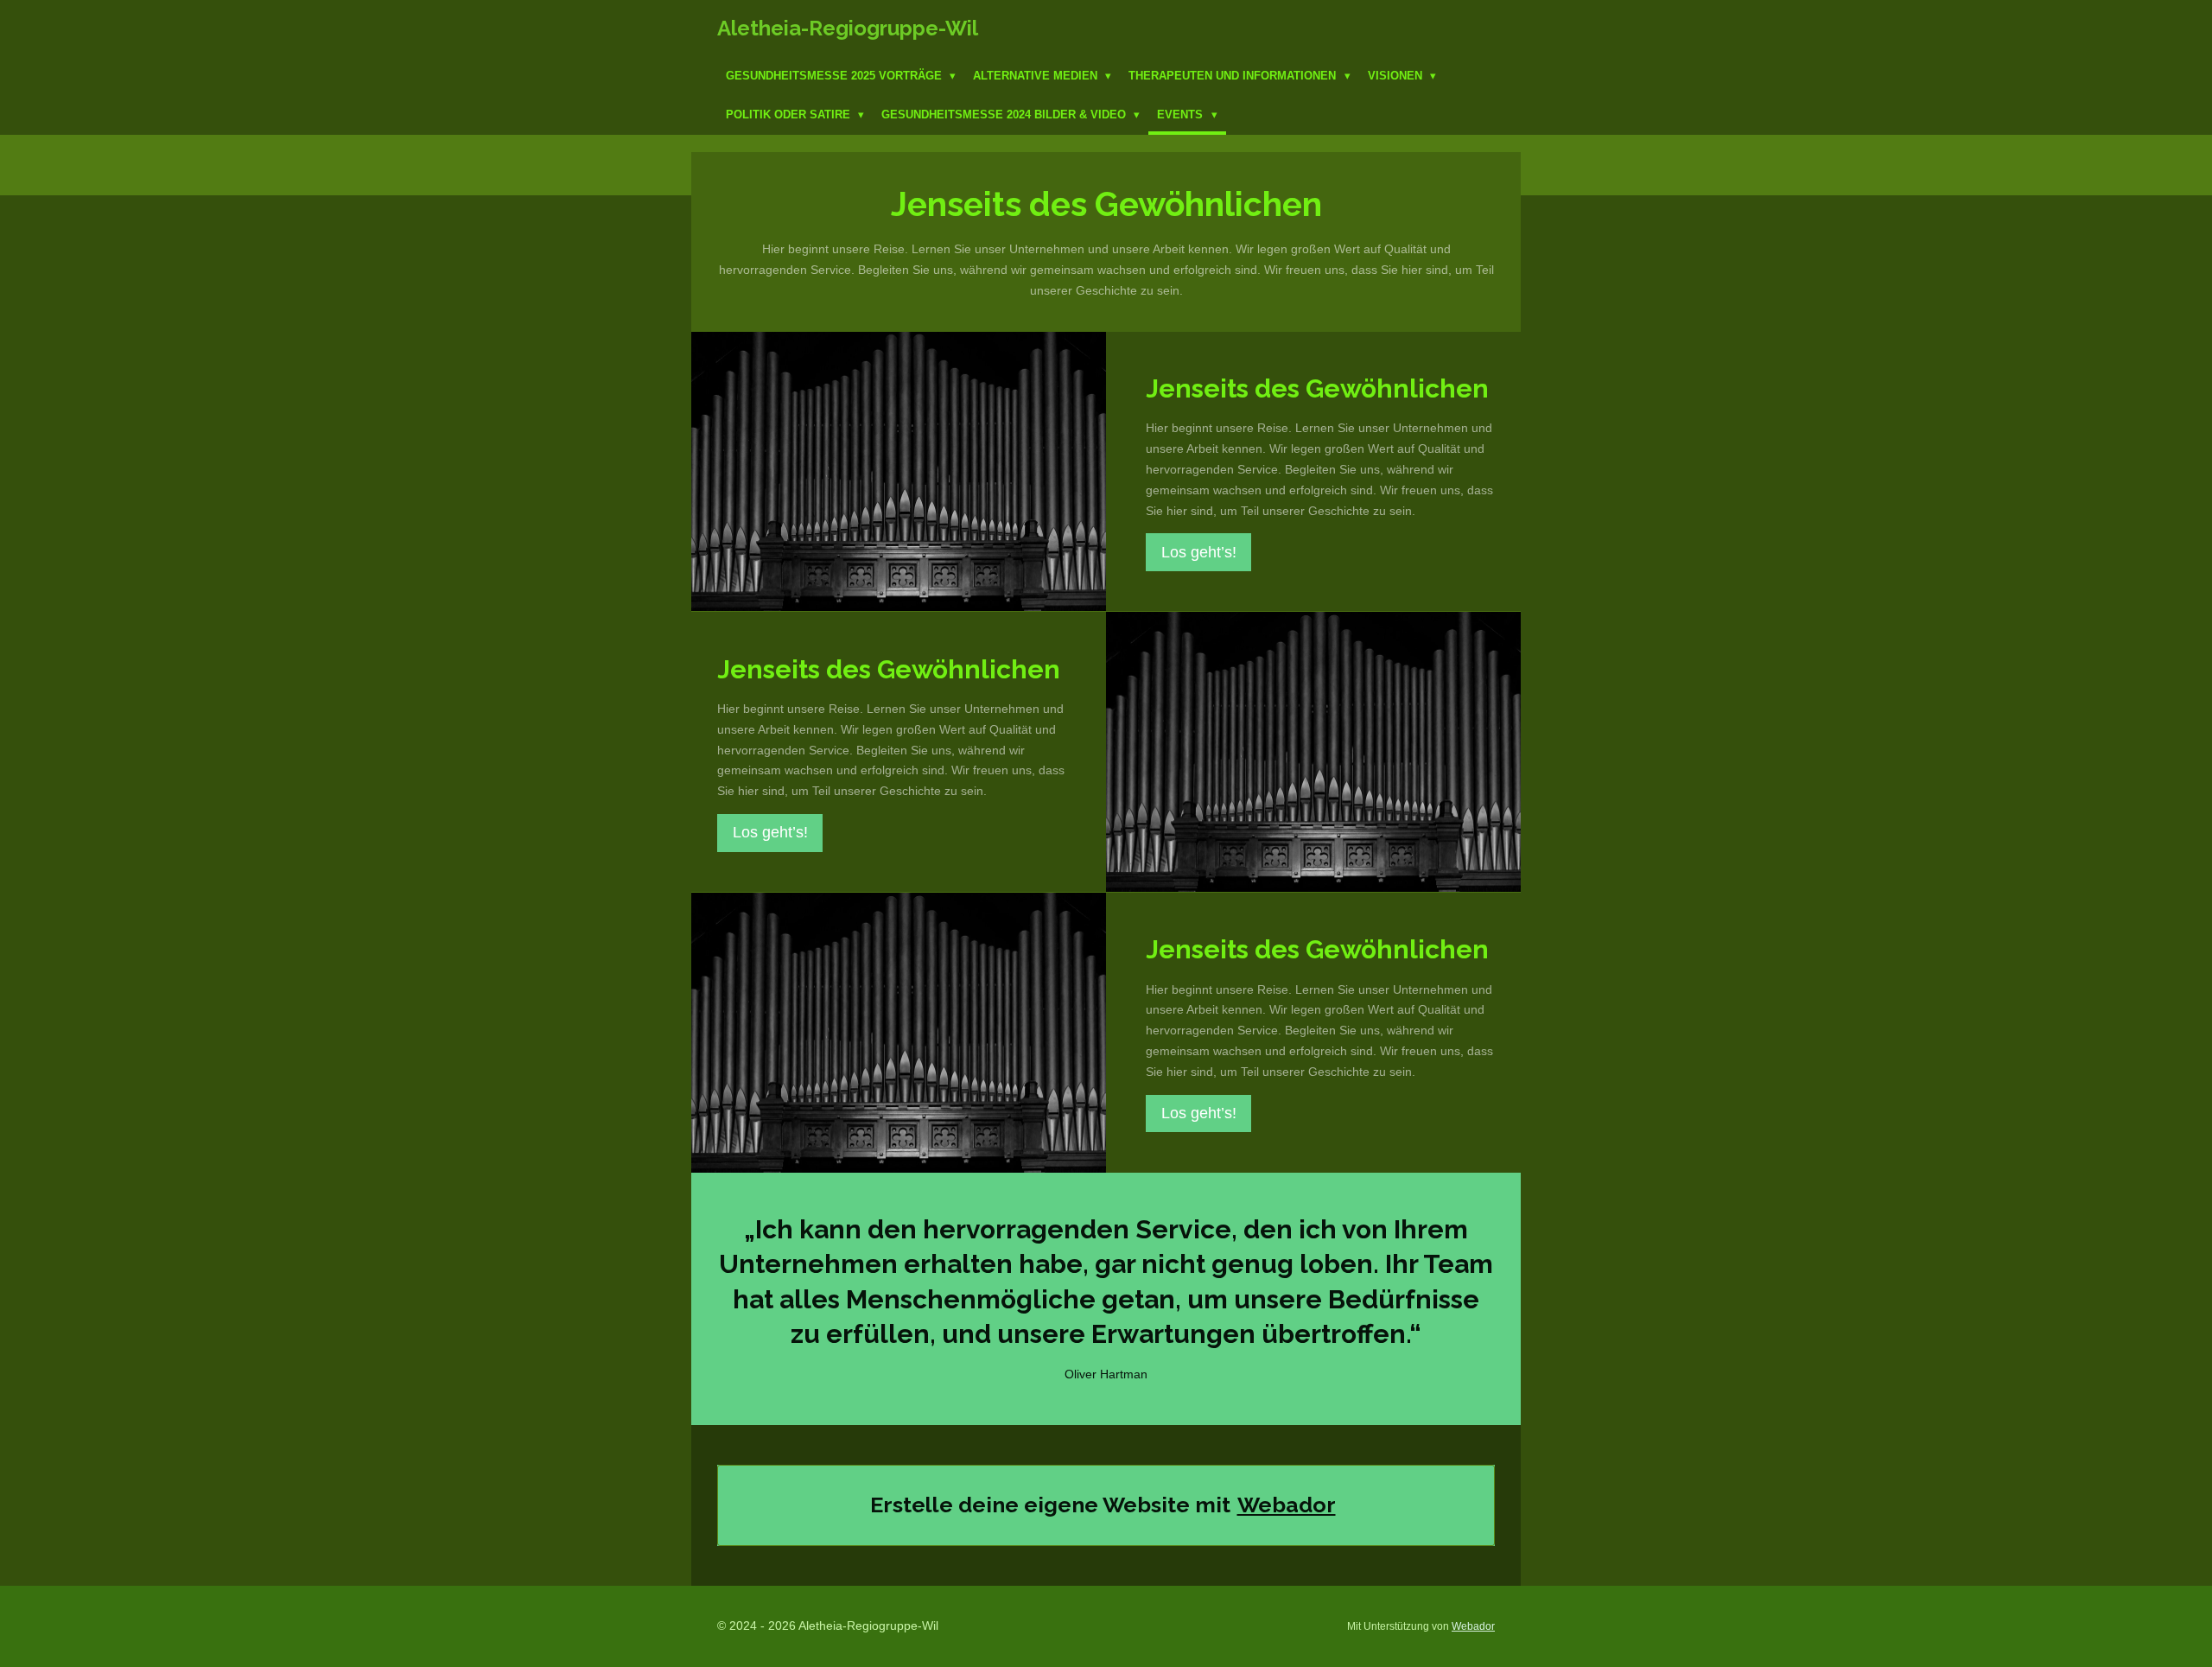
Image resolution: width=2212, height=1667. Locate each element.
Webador (1287, 1505)
